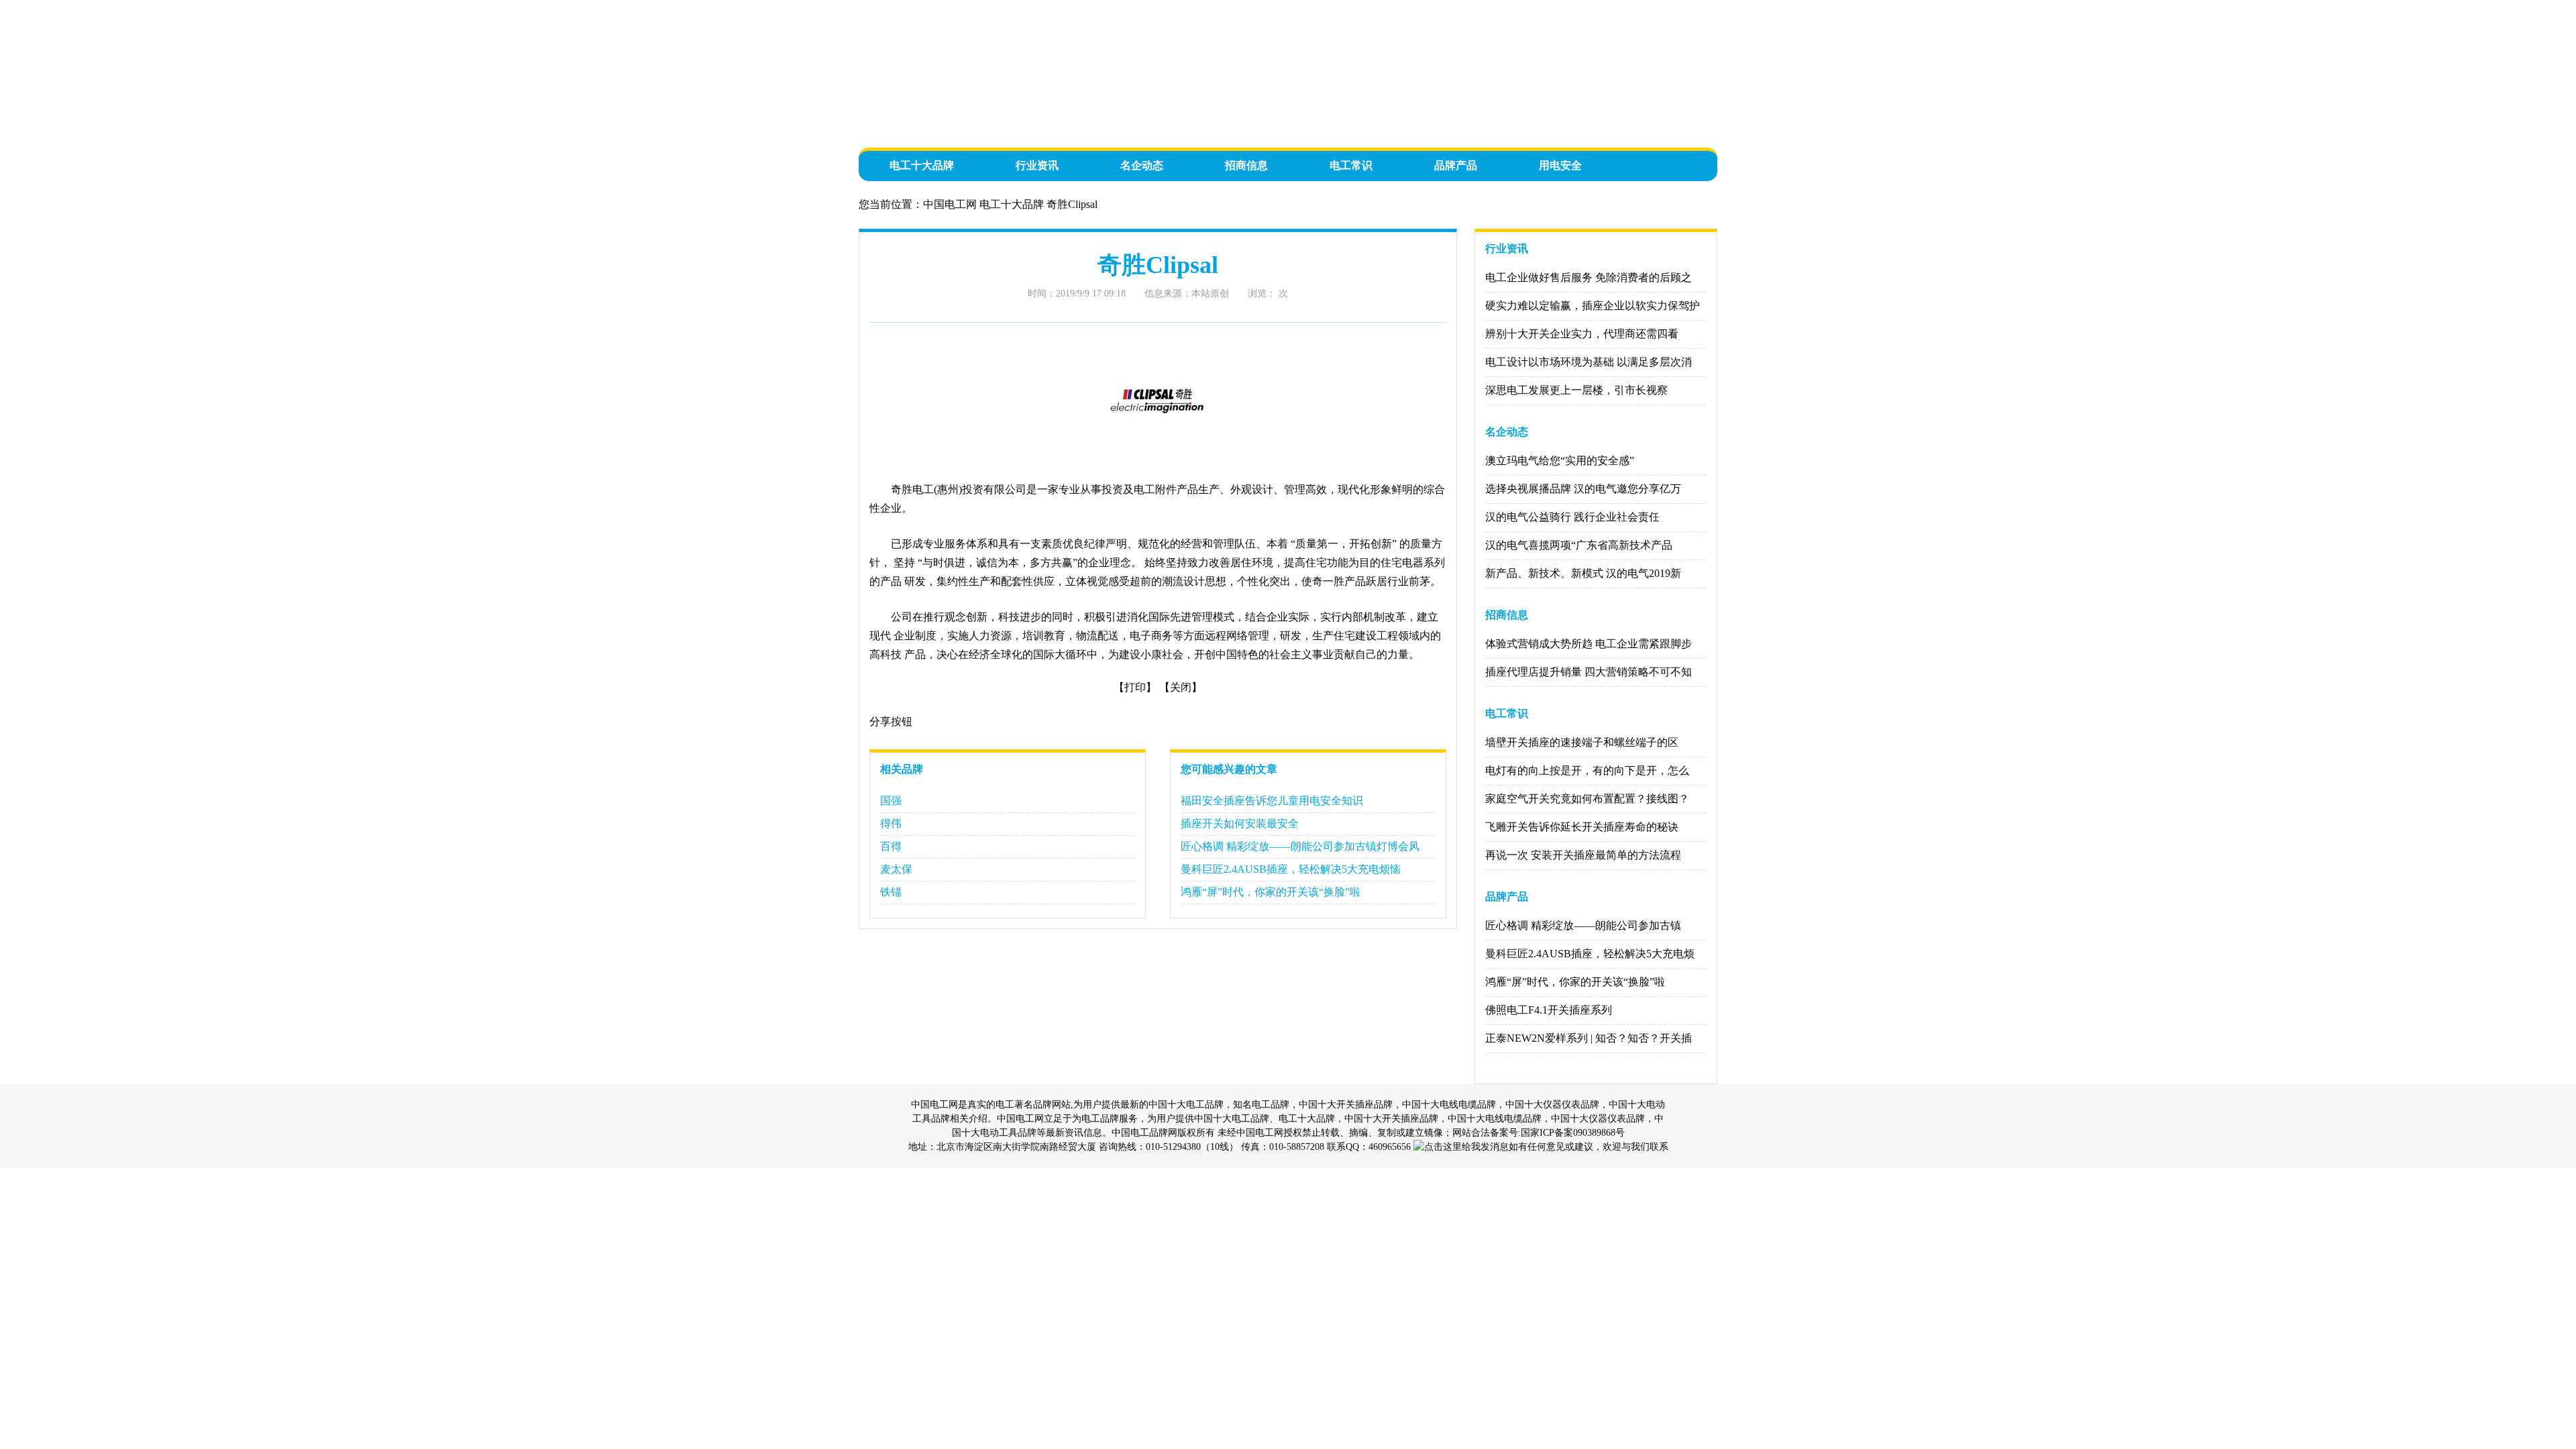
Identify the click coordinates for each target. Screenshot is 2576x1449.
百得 (891, 846)
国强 (891, 801)
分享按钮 (891, 721)
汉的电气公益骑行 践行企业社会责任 (1572, 517)
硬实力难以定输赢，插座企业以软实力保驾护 (1593, 306)
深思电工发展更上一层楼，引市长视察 (1576, 390)
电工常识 (1351, 165)
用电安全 (1560, 165)
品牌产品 (1456, 165)
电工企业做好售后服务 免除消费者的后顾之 (1589, 277)
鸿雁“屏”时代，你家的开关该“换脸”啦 (1271, 892)
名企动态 (1142, 165)
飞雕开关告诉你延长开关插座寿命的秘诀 (1582, 827)
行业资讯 (1037, 165)
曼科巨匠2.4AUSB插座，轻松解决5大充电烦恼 (1291, 869)
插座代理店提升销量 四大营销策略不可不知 (1589, 672)
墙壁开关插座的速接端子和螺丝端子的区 (1582, 742)
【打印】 (1135, 687)
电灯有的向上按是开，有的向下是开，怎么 (1587, 770)
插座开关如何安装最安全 (1240, 823)
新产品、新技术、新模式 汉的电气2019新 (1583, 573)
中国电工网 (950, 204)
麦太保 (896, 869)
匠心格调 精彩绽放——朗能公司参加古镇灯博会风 (1300, 846)
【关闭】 (1181, 687)
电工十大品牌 (922, 165)
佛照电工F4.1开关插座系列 (1549, 1010)
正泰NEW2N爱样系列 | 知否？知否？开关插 (1589, 1038)
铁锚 (891, 892)
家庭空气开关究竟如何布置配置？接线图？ (1587, 799)
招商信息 (1246, 165)
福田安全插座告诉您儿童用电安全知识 (1272, 801)
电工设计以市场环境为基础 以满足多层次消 (1589, 362)
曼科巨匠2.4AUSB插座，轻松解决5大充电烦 (1590, 954)
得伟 (891, 823)
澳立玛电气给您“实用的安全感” (1560, 461)
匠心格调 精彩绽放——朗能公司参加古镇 (1583, 925)
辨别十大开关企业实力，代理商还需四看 (1582, 334)
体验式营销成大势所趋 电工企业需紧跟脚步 (1589, 644)
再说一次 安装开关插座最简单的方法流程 (1583, 855)
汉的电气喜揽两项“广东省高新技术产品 (1579, 545)
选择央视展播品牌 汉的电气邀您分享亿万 (1583, 489)
